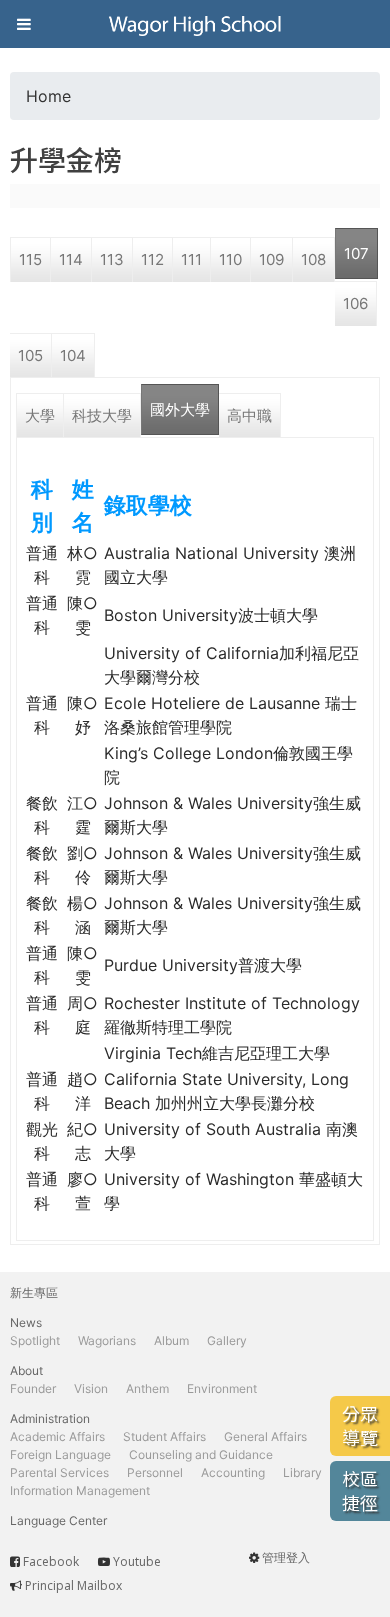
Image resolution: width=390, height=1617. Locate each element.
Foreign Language (60, 1454)
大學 (40, 415)
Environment (222, 1388)
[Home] (195, 24)
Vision (91, 1388)
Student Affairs (164, 1436)
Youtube (137, 1561)
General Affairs (265, 1436)
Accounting (233, 1472)
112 (152, 259)
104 (73, 355)
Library (302, 1472)
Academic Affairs (57, 1436)
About (26, 1370)
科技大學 (102, 415)
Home (48, 96)
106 (355, 303)
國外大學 (180, 409)
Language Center (58, 1520)
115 (30, 259)
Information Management (80, 1490)
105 (30, 355)
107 (356, 253)
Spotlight (35, 1340)
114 (71, 259)
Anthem (147, 1388)
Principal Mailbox (73, 1585)
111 (191, 259)
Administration (50, 1418)
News (26, 1322)
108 (313, 259)
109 (271, 259)
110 (230, 259)
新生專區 (34, 1292)
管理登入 (286, 1557)
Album (171, 1340)
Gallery (227, 1340)
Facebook (51, 1561)
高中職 (249, 415)
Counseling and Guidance (201, 1454)
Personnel (155, 1472)
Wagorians (107, 1340)
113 (112, 259)
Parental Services (59, 1472)
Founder (33, 1388)
